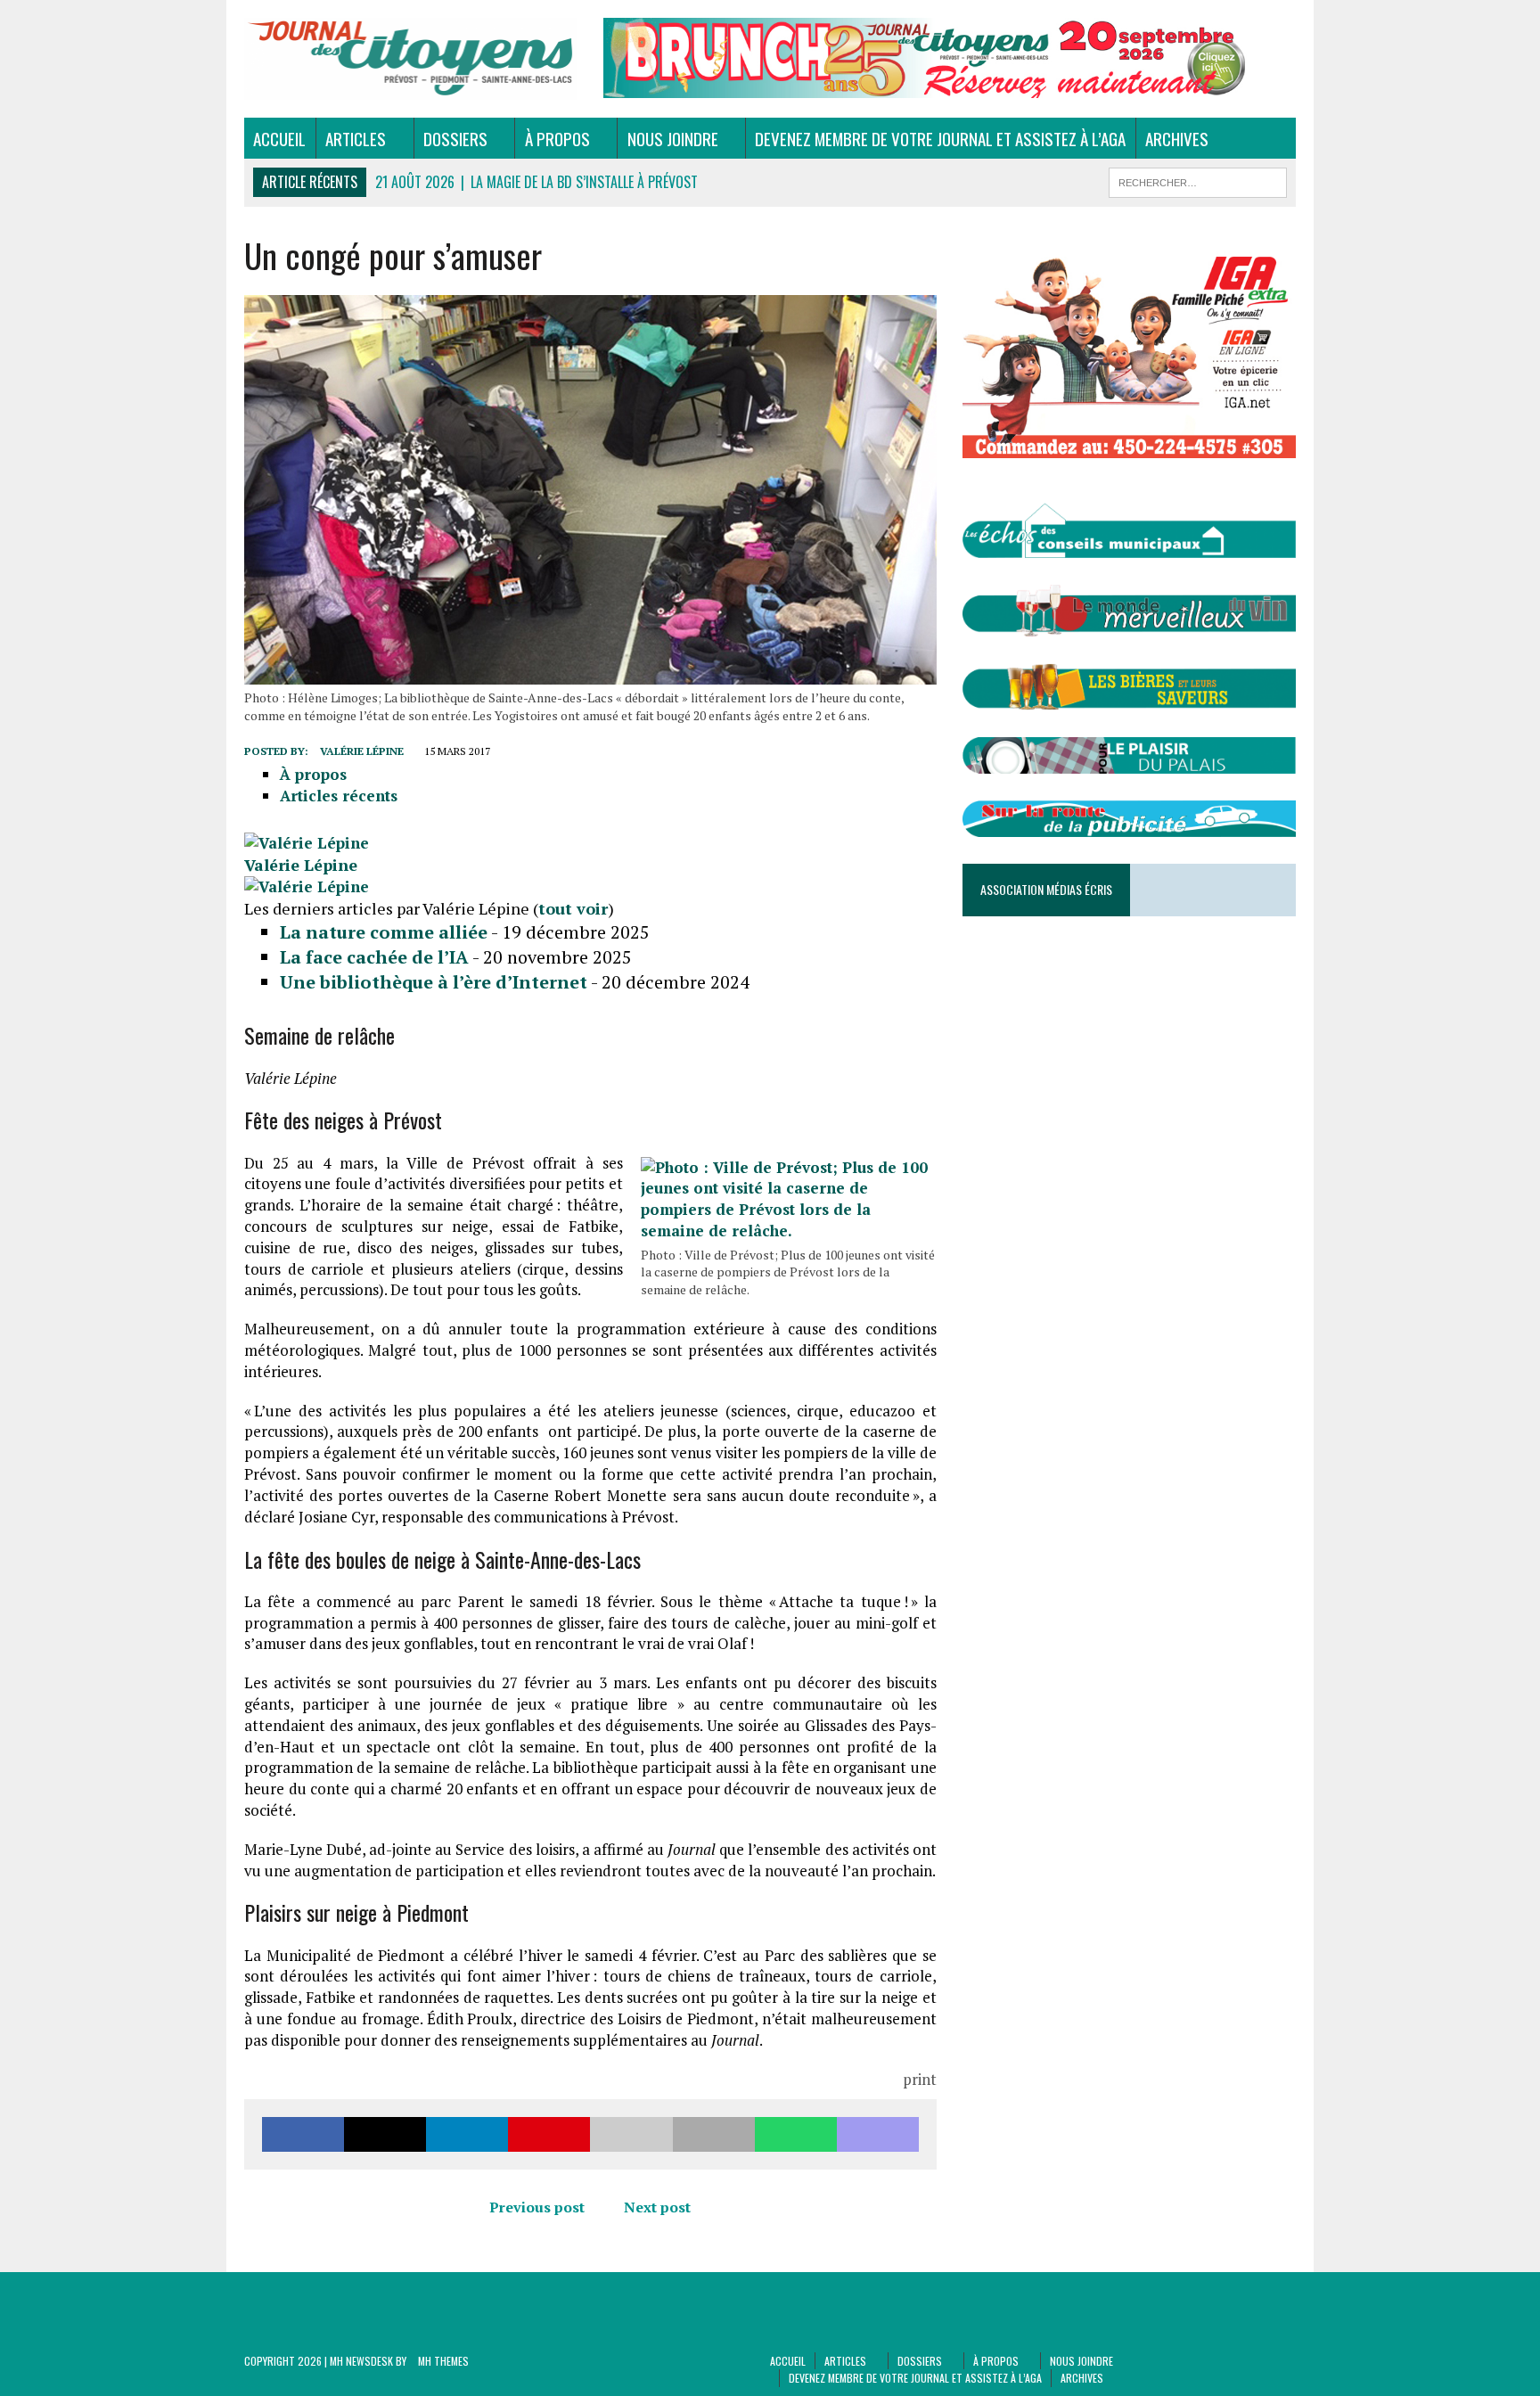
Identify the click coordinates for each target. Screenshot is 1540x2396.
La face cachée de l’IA (374, 957)
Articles (356, 138)
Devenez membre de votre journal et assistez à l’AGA (940, 138)
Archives (1177, 138)
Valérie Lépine (362, 751)
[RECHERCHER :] (1198, 180)
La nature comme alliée (384, 932)
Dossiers (455, 138)
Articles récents (339, 796)
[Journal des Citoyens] (411, 59)
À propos (557, 138)
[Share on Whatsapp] (796, 2134)
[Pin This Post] (549, 2134)
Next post (657, 2207)
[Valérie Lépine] (307, 843)
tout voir (573, 908)
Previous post (537, 2207)
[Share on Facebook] (303, 2134)
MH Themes (443, 2361)
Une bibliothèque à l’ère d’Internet (434, 982)
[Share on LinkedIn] (467, 2134)
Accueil (279, 138)
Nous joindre (673, 138)
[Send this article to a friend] (631, 2134)
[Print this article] (714, 2134)
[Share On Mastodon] (878, 2134)
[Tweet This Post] (385, 2134)
